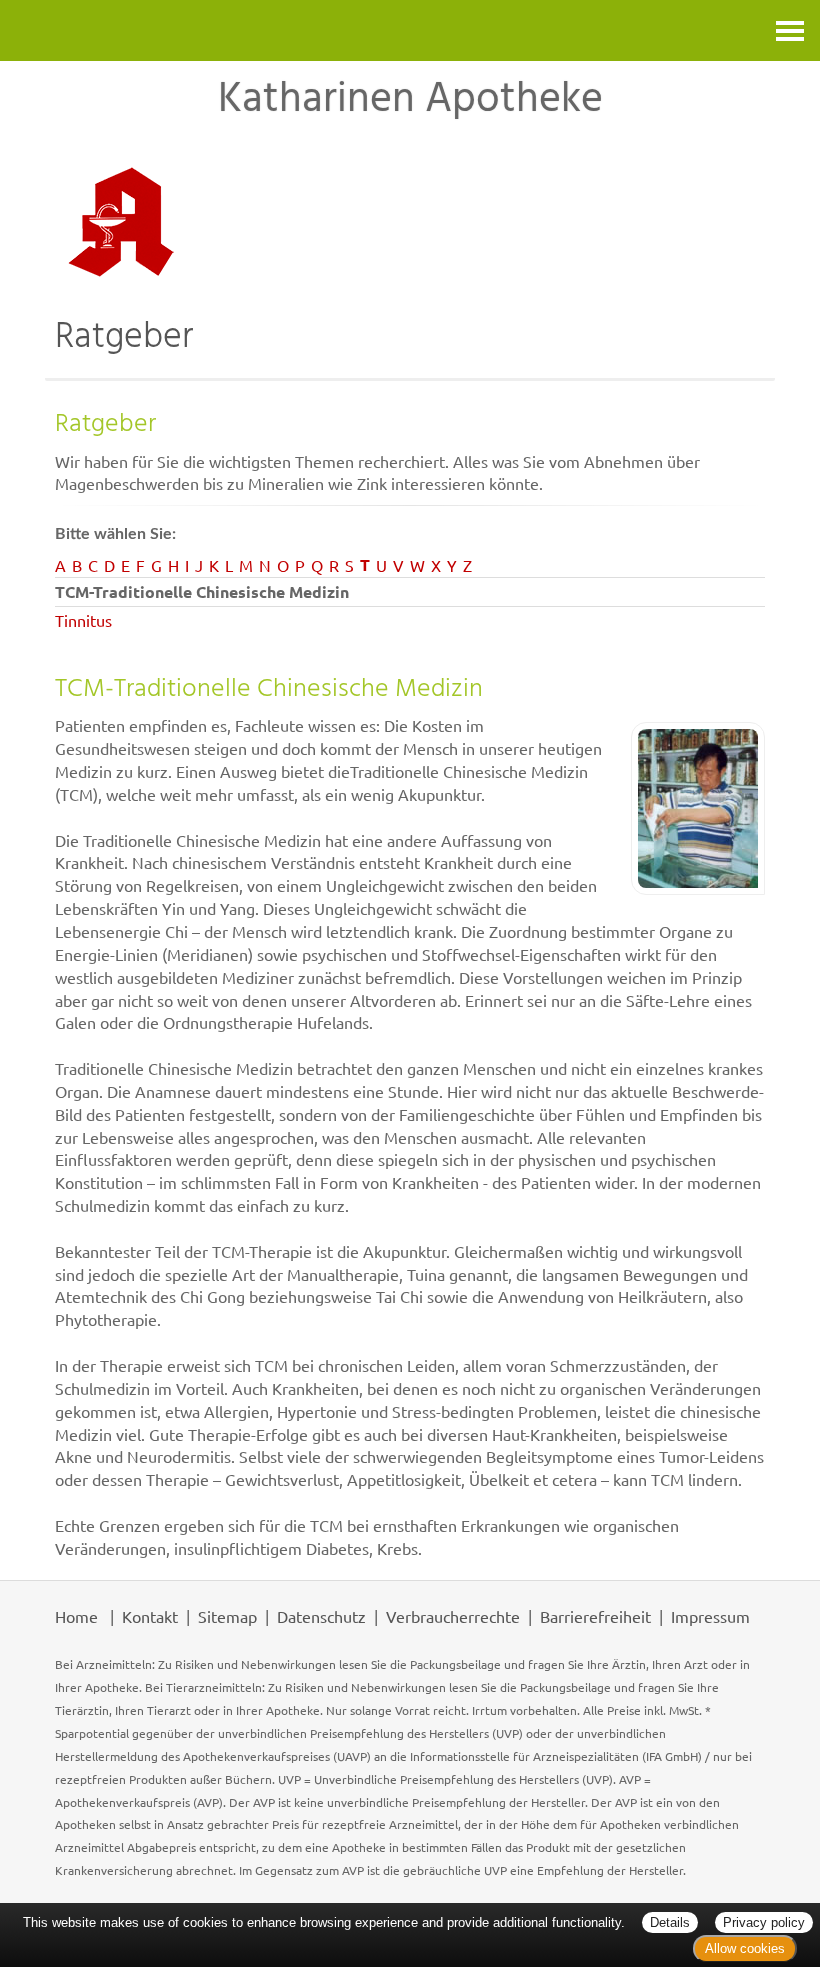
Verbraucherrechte (453, 1616)
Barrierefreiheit (595, 1616)
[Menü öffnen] (790, 30)
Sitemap (227, 1616)
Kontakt (150, 1616)
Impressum (710, 1616)
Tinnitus (83, 620)
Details (670, 1922)
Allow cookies (745, 1948)
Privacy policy (764, 1922)
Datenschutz (321, 1616)
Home (76, 1616)
